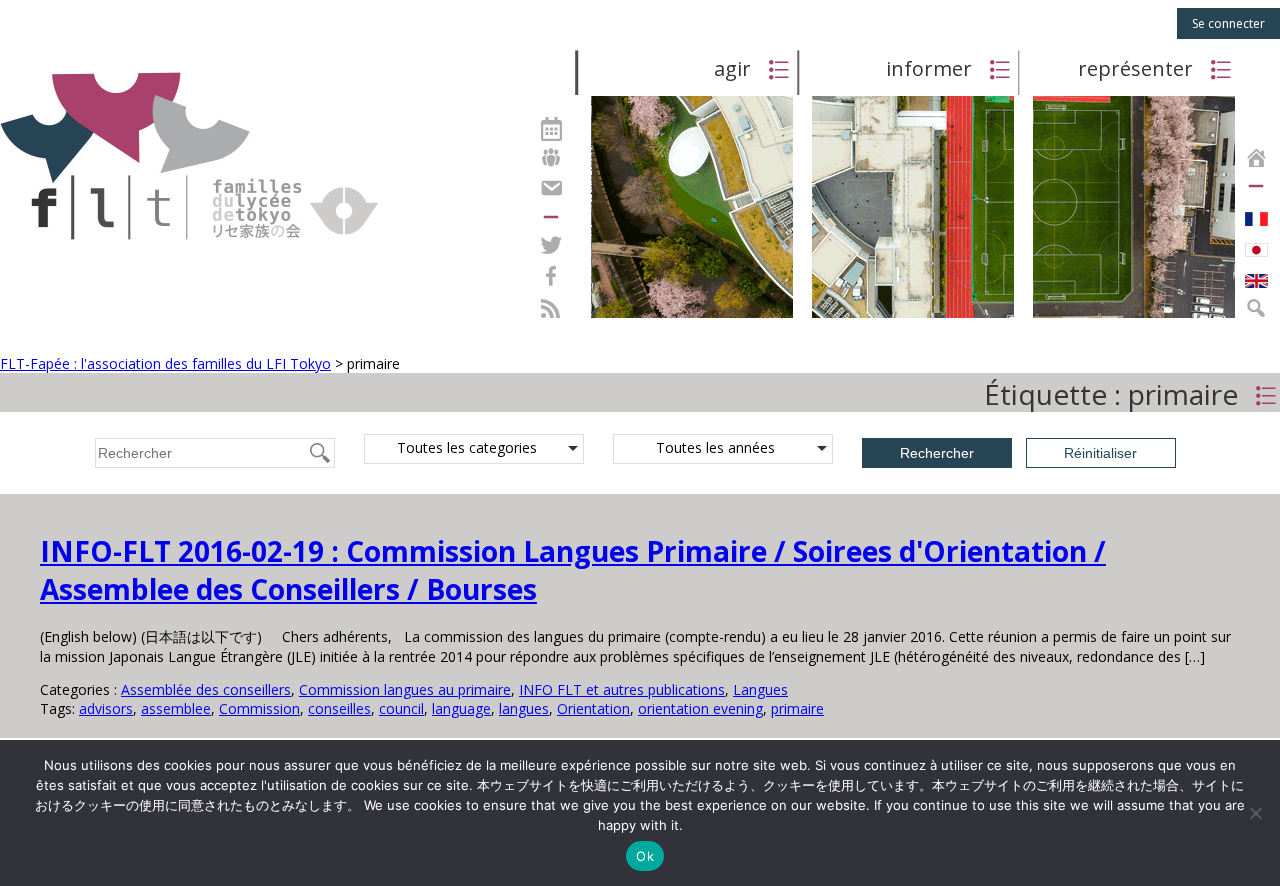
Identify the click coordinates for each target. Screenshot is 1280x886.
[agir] (692, 317)
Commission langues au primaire (405, 689)
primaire (797, 708)
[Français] (1256, 214)
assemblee (176, 708)
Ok (645, 856)
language (461, 708)
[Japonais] (1256, 245)
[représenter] (1134, 317)
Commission (259, 708)
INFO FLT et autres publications (622, 689)
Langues (760, 689)
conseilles (339, 708)
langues (524, 708)
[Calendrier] (551, 126)
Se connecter (1228, 23)
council (401, 708)
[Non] (1255, 813)
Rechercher (937, 453)
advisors (106, 708)
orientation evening (700, 708)
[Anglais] (1256, 276)
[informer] (913, 317)
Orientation (593, 708)
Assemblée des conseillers (206, 689)
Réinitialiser (1100, 453)
